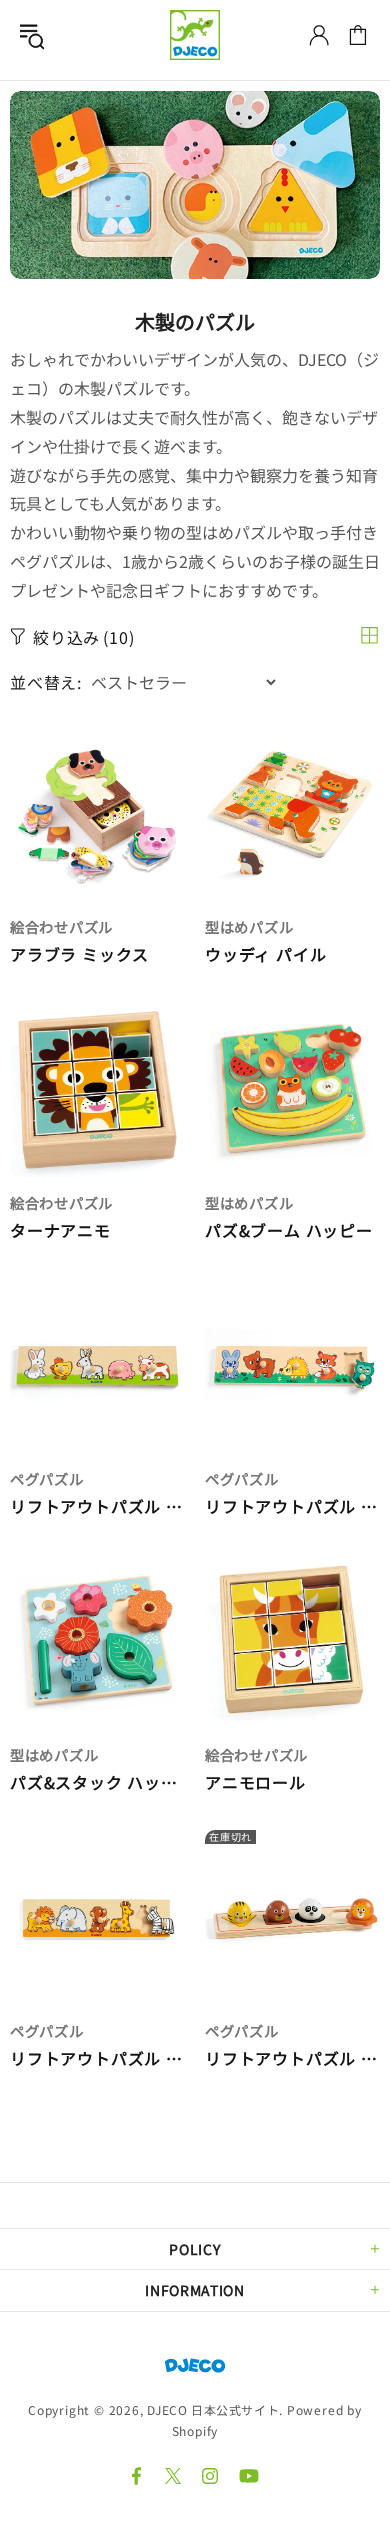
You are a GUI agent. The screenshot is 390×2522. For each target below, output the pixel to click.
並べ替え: (46, 682)
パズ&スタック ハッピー (97, 1782)
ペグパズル (47, 1478)
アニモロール (255, 1782)
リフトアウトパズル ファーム (97, 1506)
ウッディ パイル (265, 954)
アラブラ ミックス (79, 954)
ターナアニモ (60, 1230)
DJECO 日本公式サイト (195, 35)
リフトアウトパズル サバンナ (97, 2058)
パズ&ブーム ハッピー (289, 1230)
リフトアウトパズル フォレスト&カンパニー (292, 1506)
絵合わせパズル (61, 926)
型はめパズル (249, 926)
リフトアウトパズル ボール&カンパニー (292, 2058)
